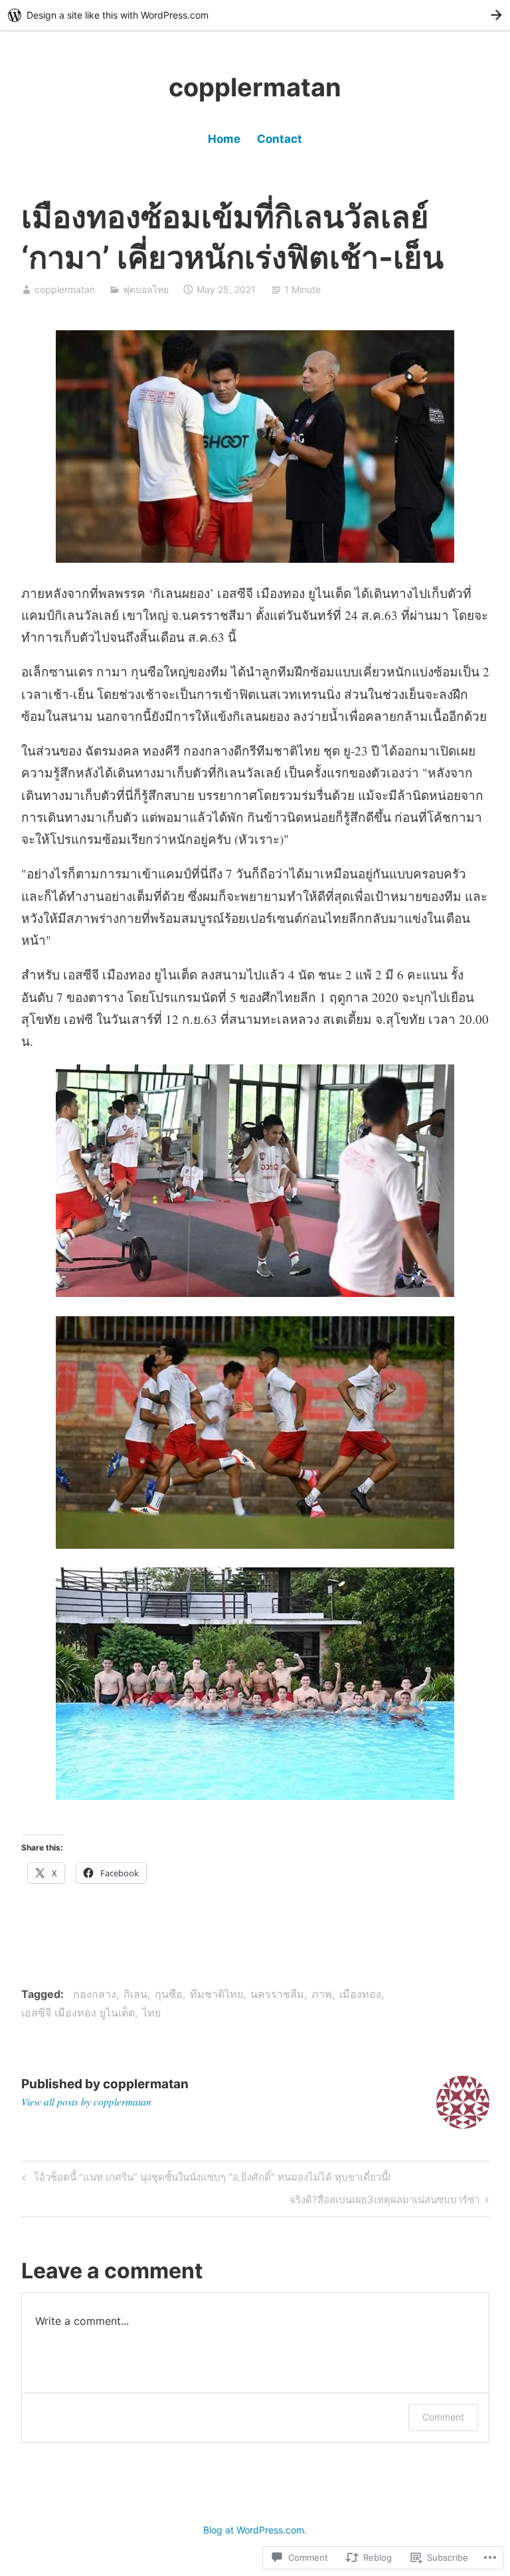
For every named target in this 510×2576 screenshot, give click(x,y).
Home (224, 139)
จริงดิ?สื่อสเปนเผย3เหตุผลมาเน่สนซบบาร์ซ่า (384, 2202)
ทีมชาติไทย (216, 1994)
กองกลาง (95, 1994)
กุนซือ (169, 1994)
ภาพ (322, 1994)
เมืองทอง (360, 1994)
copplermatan (255, 87)
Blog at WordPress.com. (255, 2530)
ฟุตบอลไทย (146, 289)
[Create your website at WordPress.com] (255, 15)
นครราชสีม (277, 1994)
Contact (280, 139)
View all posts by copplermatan (86, 2102)
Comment (443, 2417)
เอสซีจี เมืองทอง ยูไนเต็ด (78, 2013)
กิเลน (135, 1994)
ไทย (151, 2013)
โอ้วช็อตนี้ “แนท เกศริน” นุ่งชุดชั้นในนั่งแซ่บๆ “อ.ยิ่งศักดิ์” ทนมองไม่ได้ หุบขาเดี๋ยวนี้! (204, 2179)
